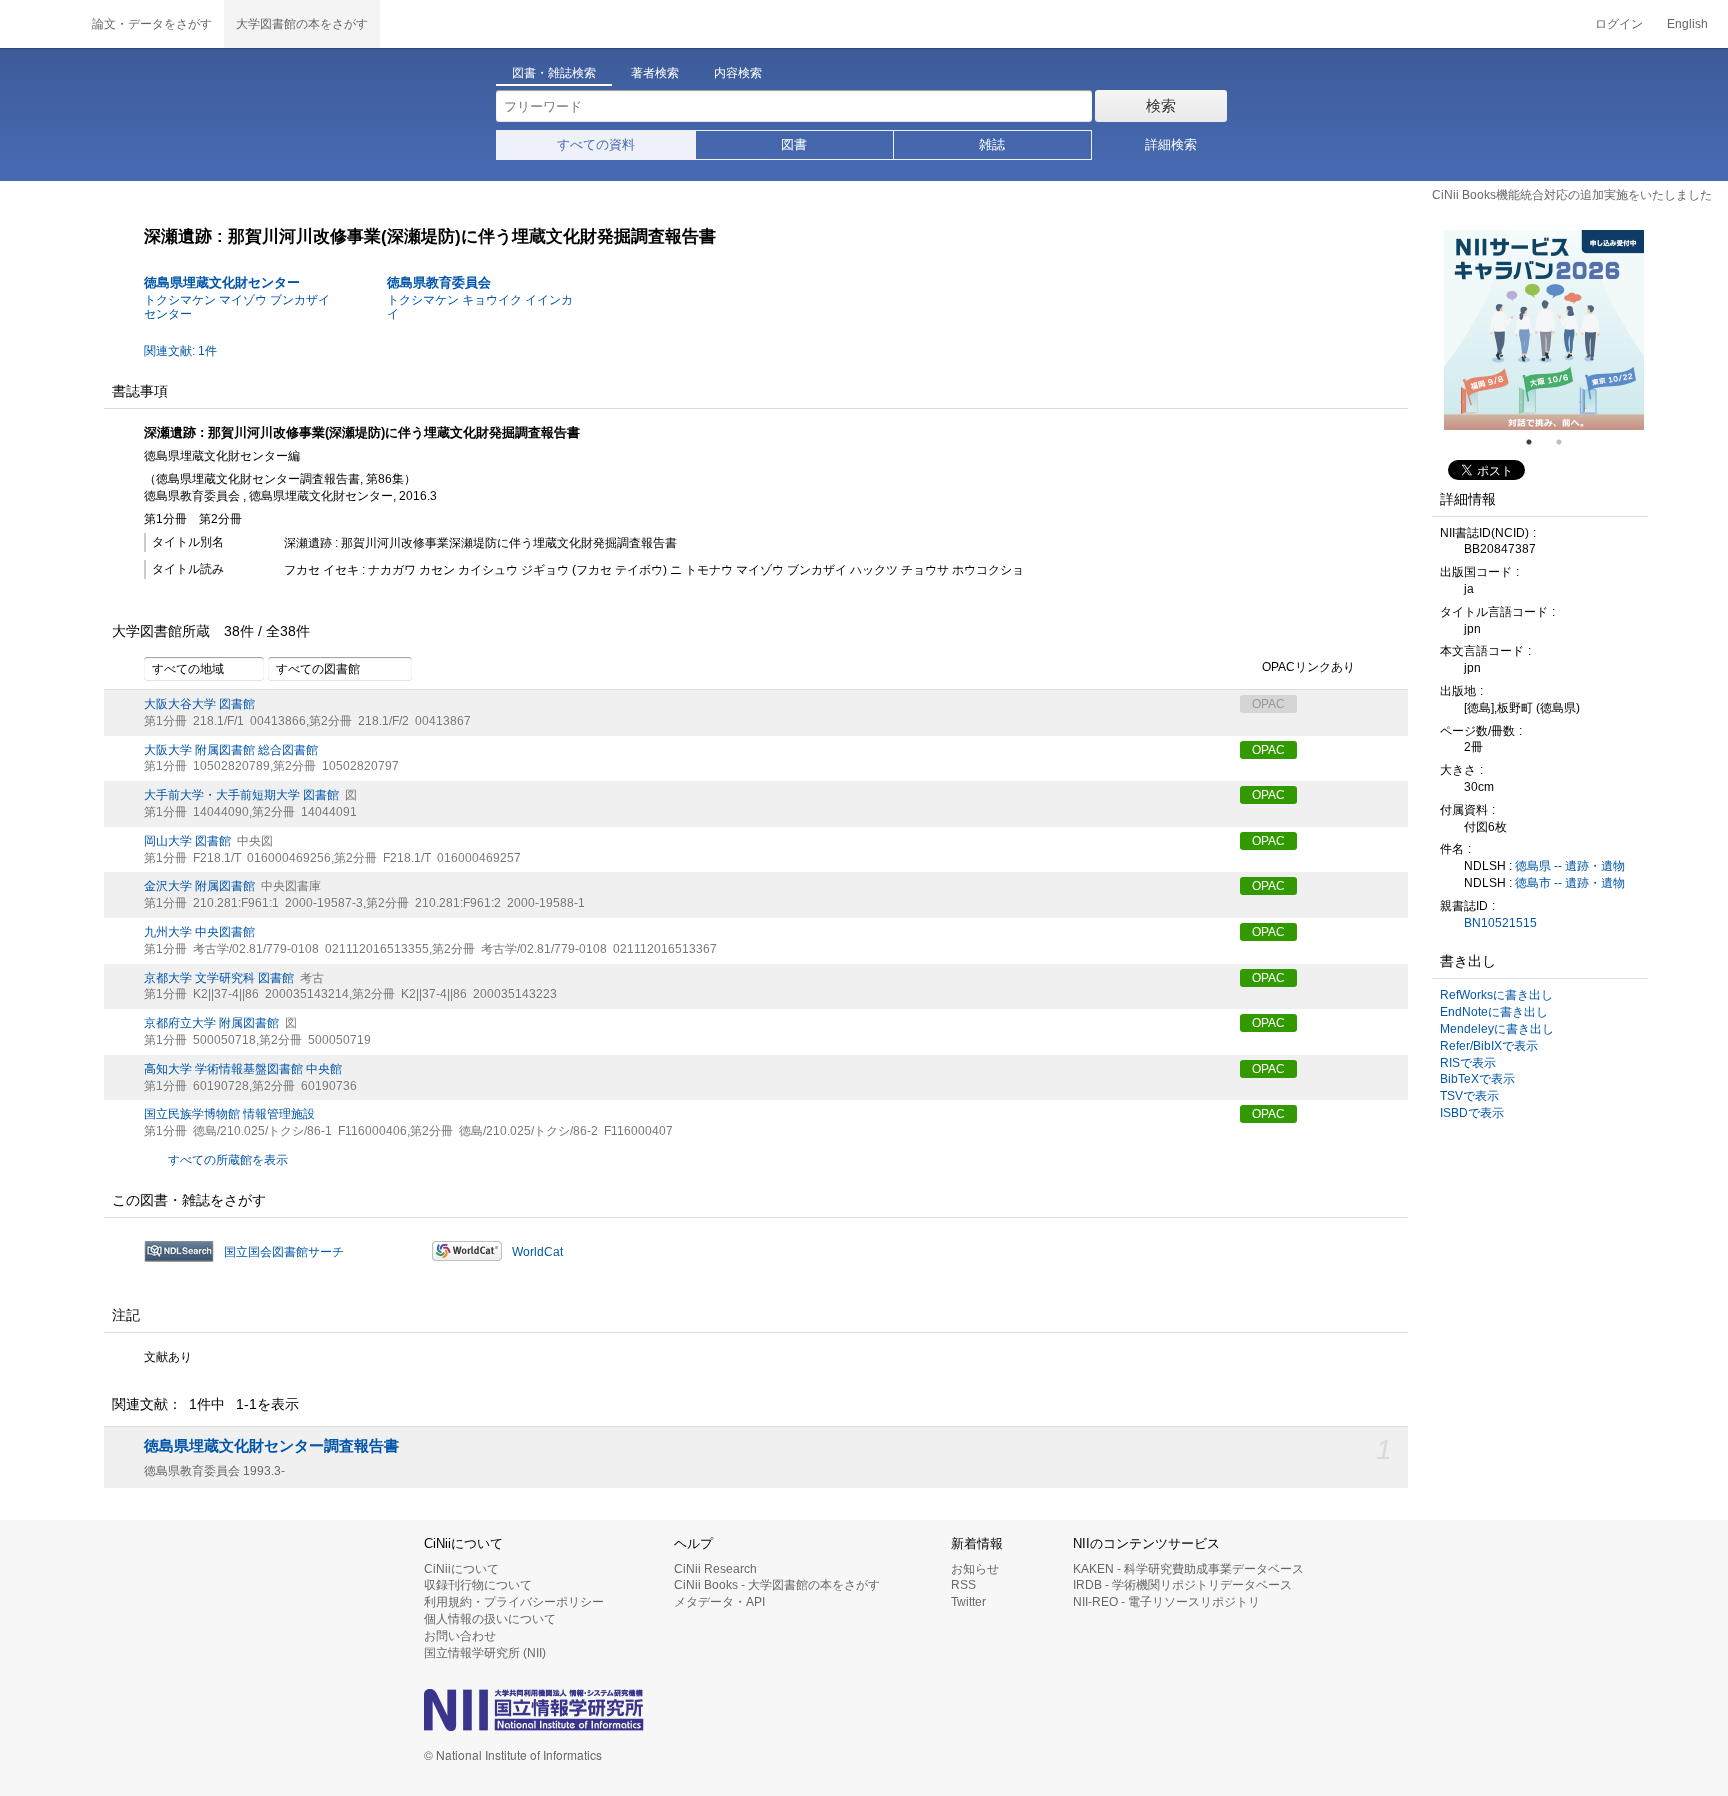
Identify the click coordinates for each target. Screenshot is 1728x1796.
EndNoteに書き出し (1494, 1012)
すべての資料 (596, 144)
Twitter (968, 1602)
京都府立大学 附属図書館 (211, 1023)
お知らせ (975, 1569)
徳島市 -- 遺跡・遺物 (1570, 883)
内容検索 (738, 73)
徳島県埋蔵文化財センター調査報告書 (271, 1446)
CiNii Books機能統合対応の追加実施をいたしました (1572, 195)
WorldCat (537, 1252)
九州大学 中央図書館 (199, 932)
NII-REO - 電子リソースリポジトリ (1166, 1602)
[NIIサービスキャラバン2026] (1544, 330)
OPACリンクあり (1308, 667)
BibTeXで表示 (1477, 1079)
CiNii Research (715, 1569)
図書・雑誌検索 (554, 73)
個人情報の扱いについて (490, 1619)
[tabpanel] (1544, 330)
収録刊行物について (478, 1585)
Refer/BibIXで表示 (1489, 1046)
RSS (963, 1585)
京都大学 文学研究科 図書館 (219, 978)
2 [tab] (1567, 442)
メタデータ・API (719, 1602)
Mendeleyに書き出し (1497, 1029)
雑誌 (992, 144)
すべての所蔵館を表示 (228, 1160)
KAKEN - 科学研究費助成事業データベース (1188, 1569)
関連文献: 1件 (180, 351)
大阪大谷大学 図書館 (199, 704)
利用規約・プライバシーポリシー (514, 1602)
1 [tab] (1537, 442)
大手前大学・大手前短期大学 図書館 (241, 795)
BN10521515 (1500, 923)
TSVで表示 (1469, 1096)
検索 (1161, 105)
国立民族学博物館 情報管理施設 (229, 1114)
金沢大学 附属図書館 (199, 886)
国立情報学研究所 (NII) (485, 1653)
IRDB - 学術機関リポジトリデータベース (1182, 1585)
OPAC (1268, 750)
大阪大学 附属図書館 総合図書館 (231, 750)
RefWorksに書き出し (1496, 995)
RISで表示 (1468, 1063)
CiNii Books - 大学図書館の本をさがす (777, 1585)
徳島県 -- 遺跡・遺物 (1570, 866)
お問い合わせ (460, 1636)
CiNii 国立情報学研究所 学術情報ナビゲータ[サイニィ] (40, 24)
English (1687, 24)
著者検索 (655, 73)
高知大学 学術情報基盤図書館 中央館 (243, 1069)
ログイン (1619, 24)
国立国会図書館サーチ (284, 1252)
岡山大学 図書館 (187, 841)
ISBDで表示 (1472, 1113)
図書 (794, 144)
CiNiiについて (461, 1569)
